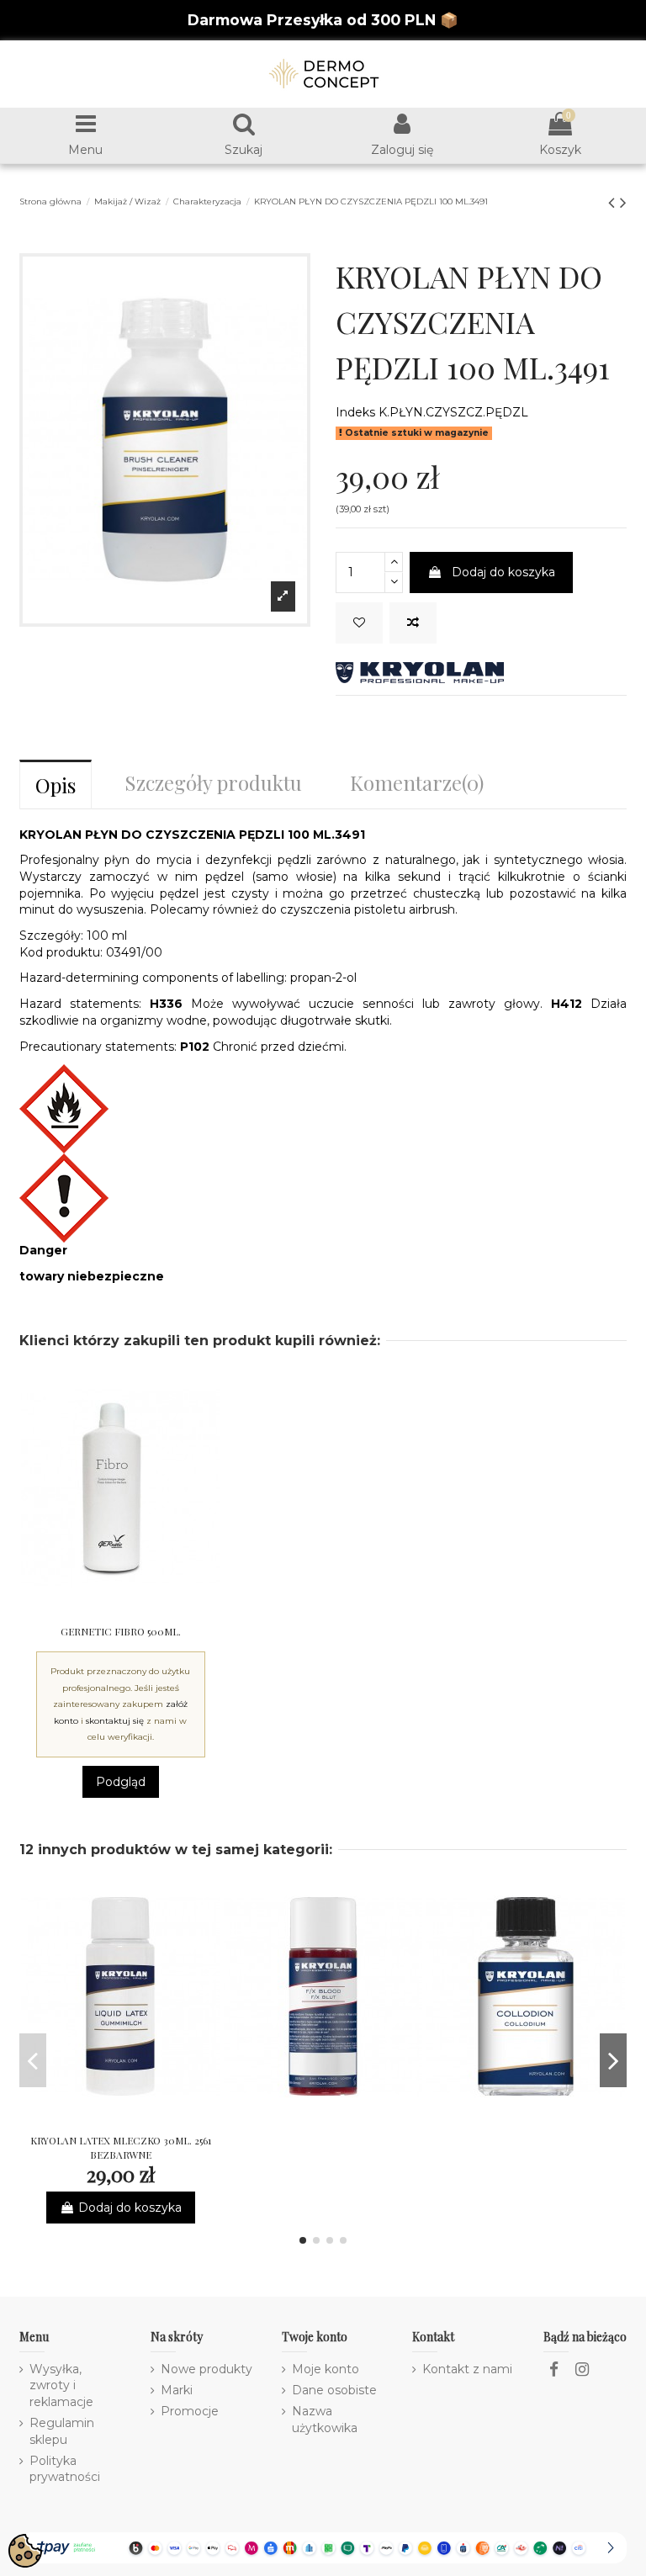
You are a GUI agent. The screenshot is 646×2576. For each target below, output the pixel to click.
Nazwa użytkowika (325, 2420)
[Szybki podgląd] (144, 1610)
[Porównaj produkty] (120, 1610)
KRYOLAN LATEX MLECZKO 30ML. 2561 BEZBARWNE (121, 2147)
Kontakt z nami (467, 2369)
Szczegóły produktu (213, 782)
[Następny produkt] (623, 202)
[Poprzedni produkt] (614, 202)
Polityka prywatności (65, 2469)
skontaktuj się (115, 1721)
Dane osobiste (334, 2390)
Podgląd (121, 1782)
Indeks (355, 412)
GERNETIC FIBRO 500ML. (121, 1631)
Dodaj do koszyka (503, 572)
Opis (56, 785)
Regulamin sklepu (62, 2431)
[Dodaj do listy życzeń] (359, 623)
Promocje (190, 2411)
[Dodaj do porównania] (413, 623)
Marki (177, 2390)
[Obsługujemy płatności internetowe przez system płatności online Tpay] (323, 2547)
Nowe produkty (207, 2369)
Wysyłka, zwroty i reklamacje (61, 2385)
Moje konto (326, 2369)
